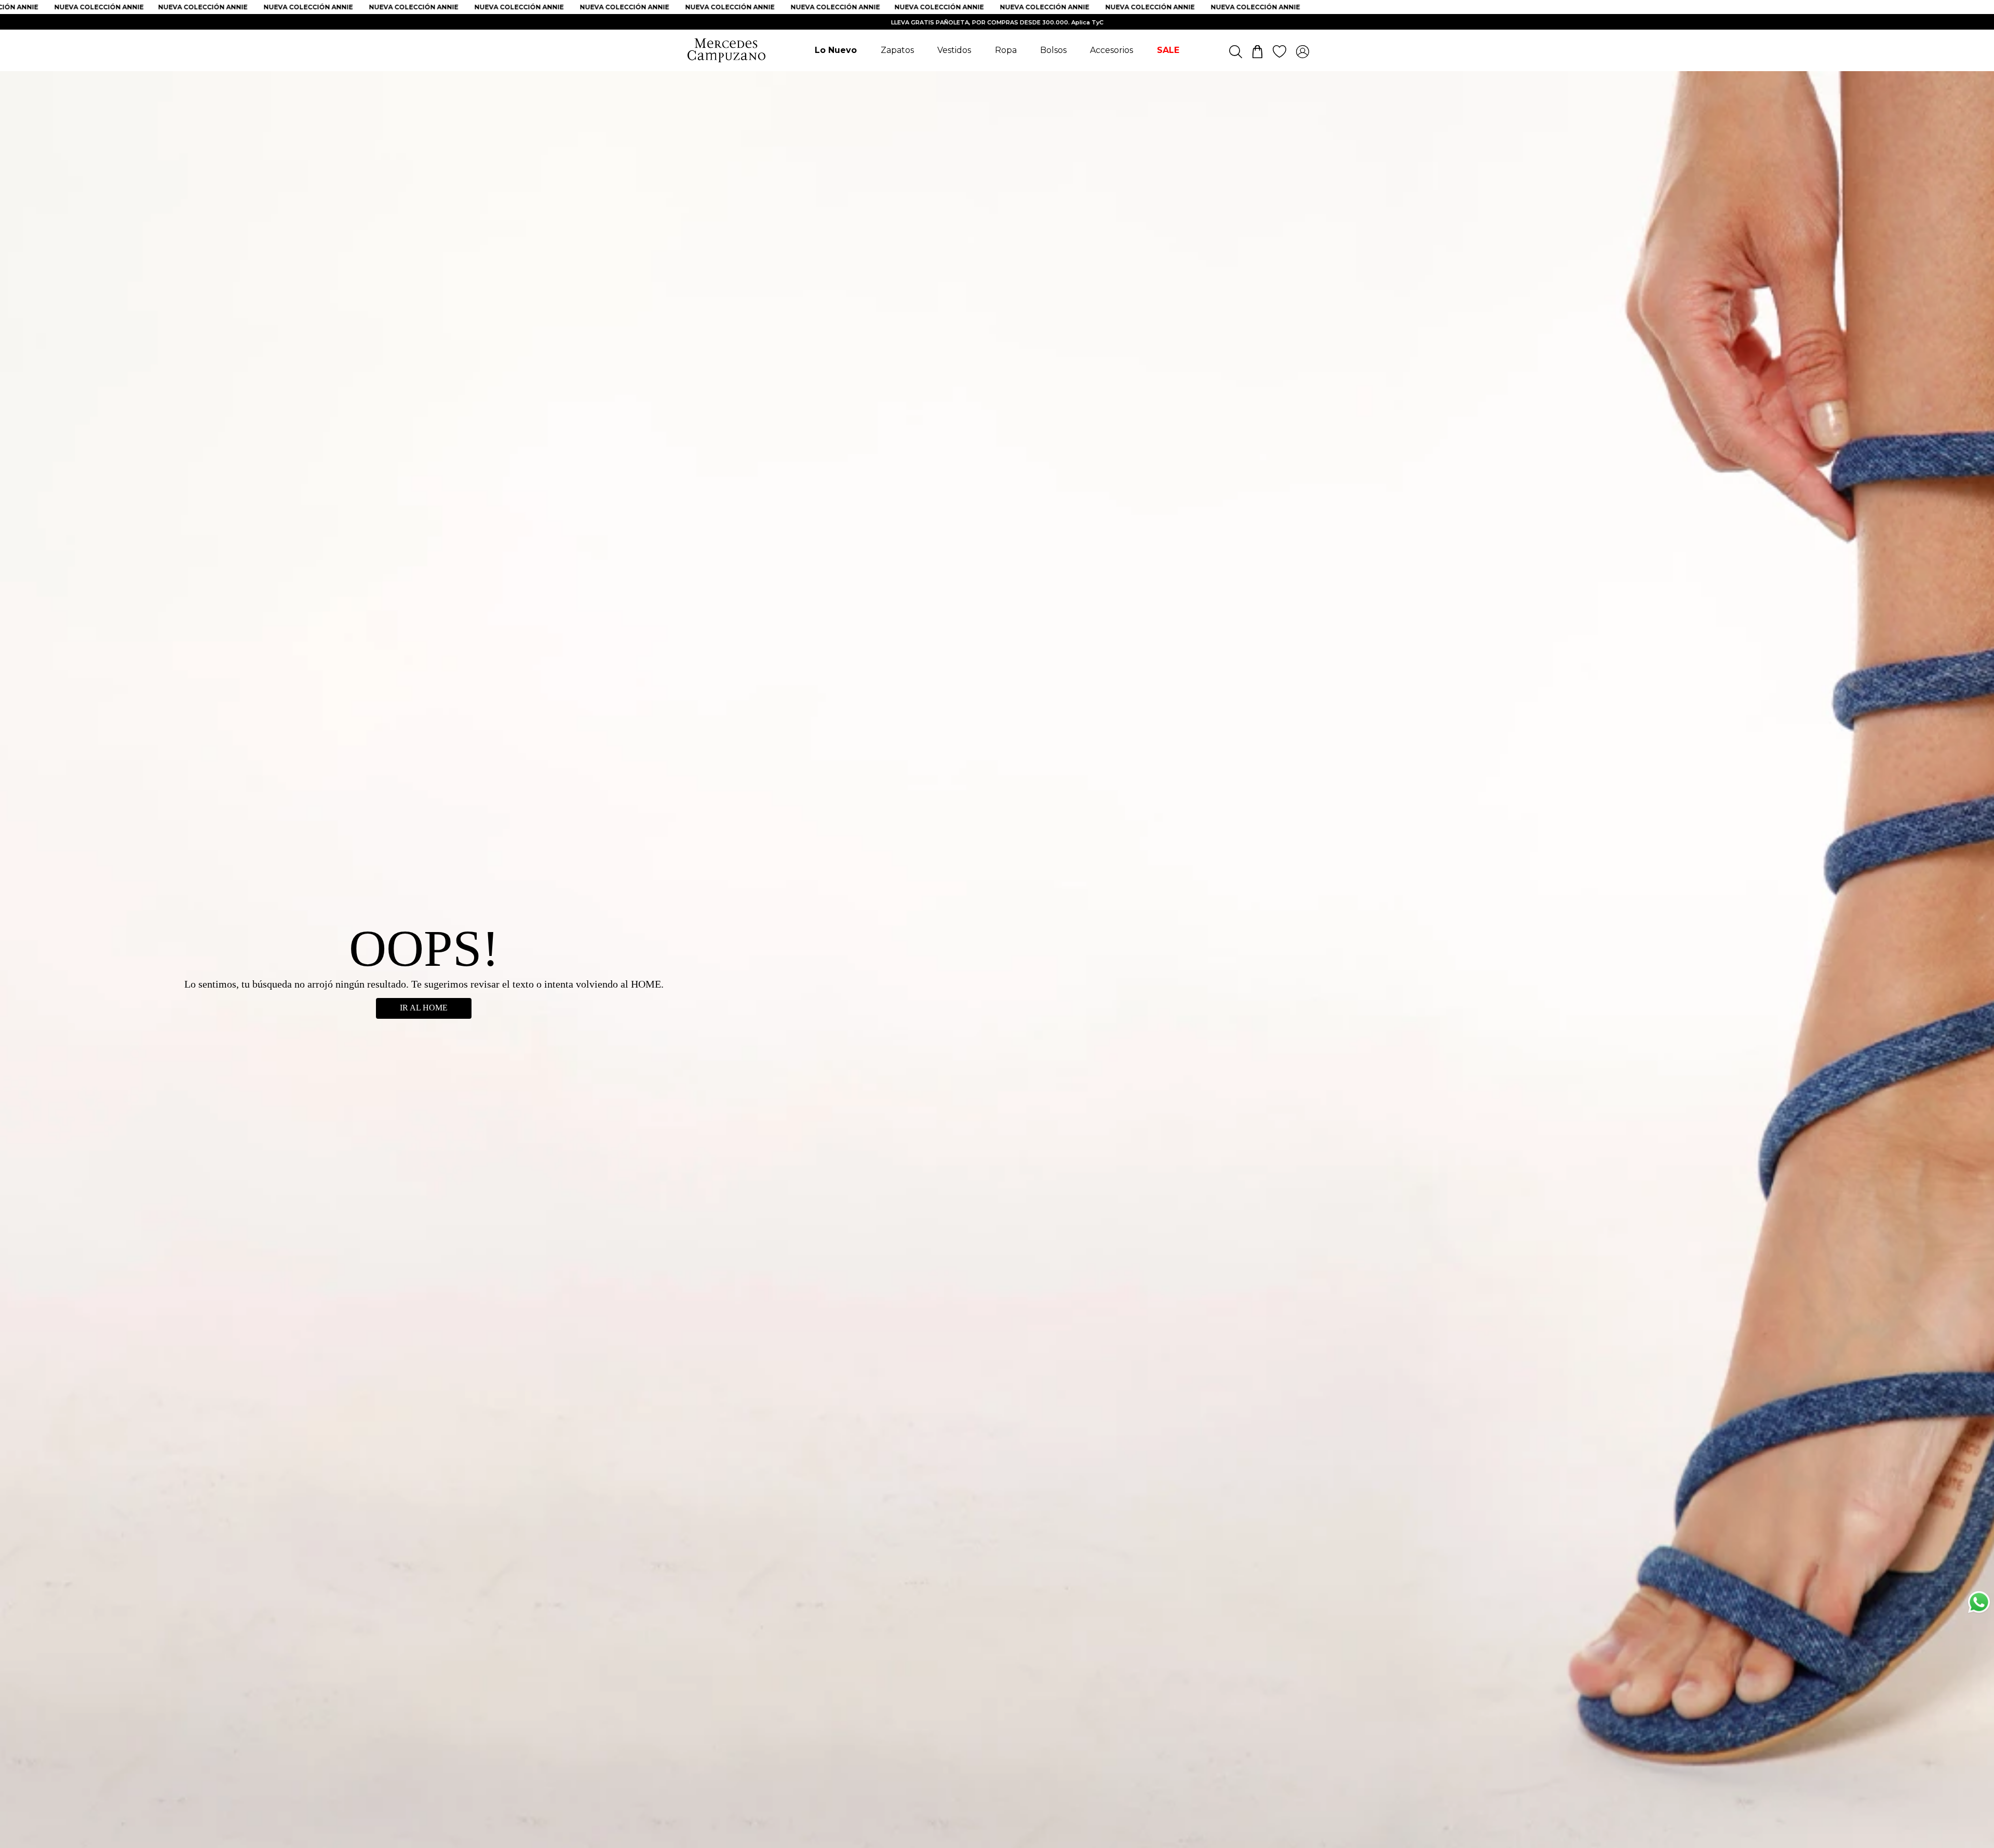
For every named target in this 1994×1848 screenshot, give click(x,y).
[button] (1979, 1715)
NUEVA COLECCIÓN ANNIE (139, 7)
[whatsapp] (1979, 1604)
